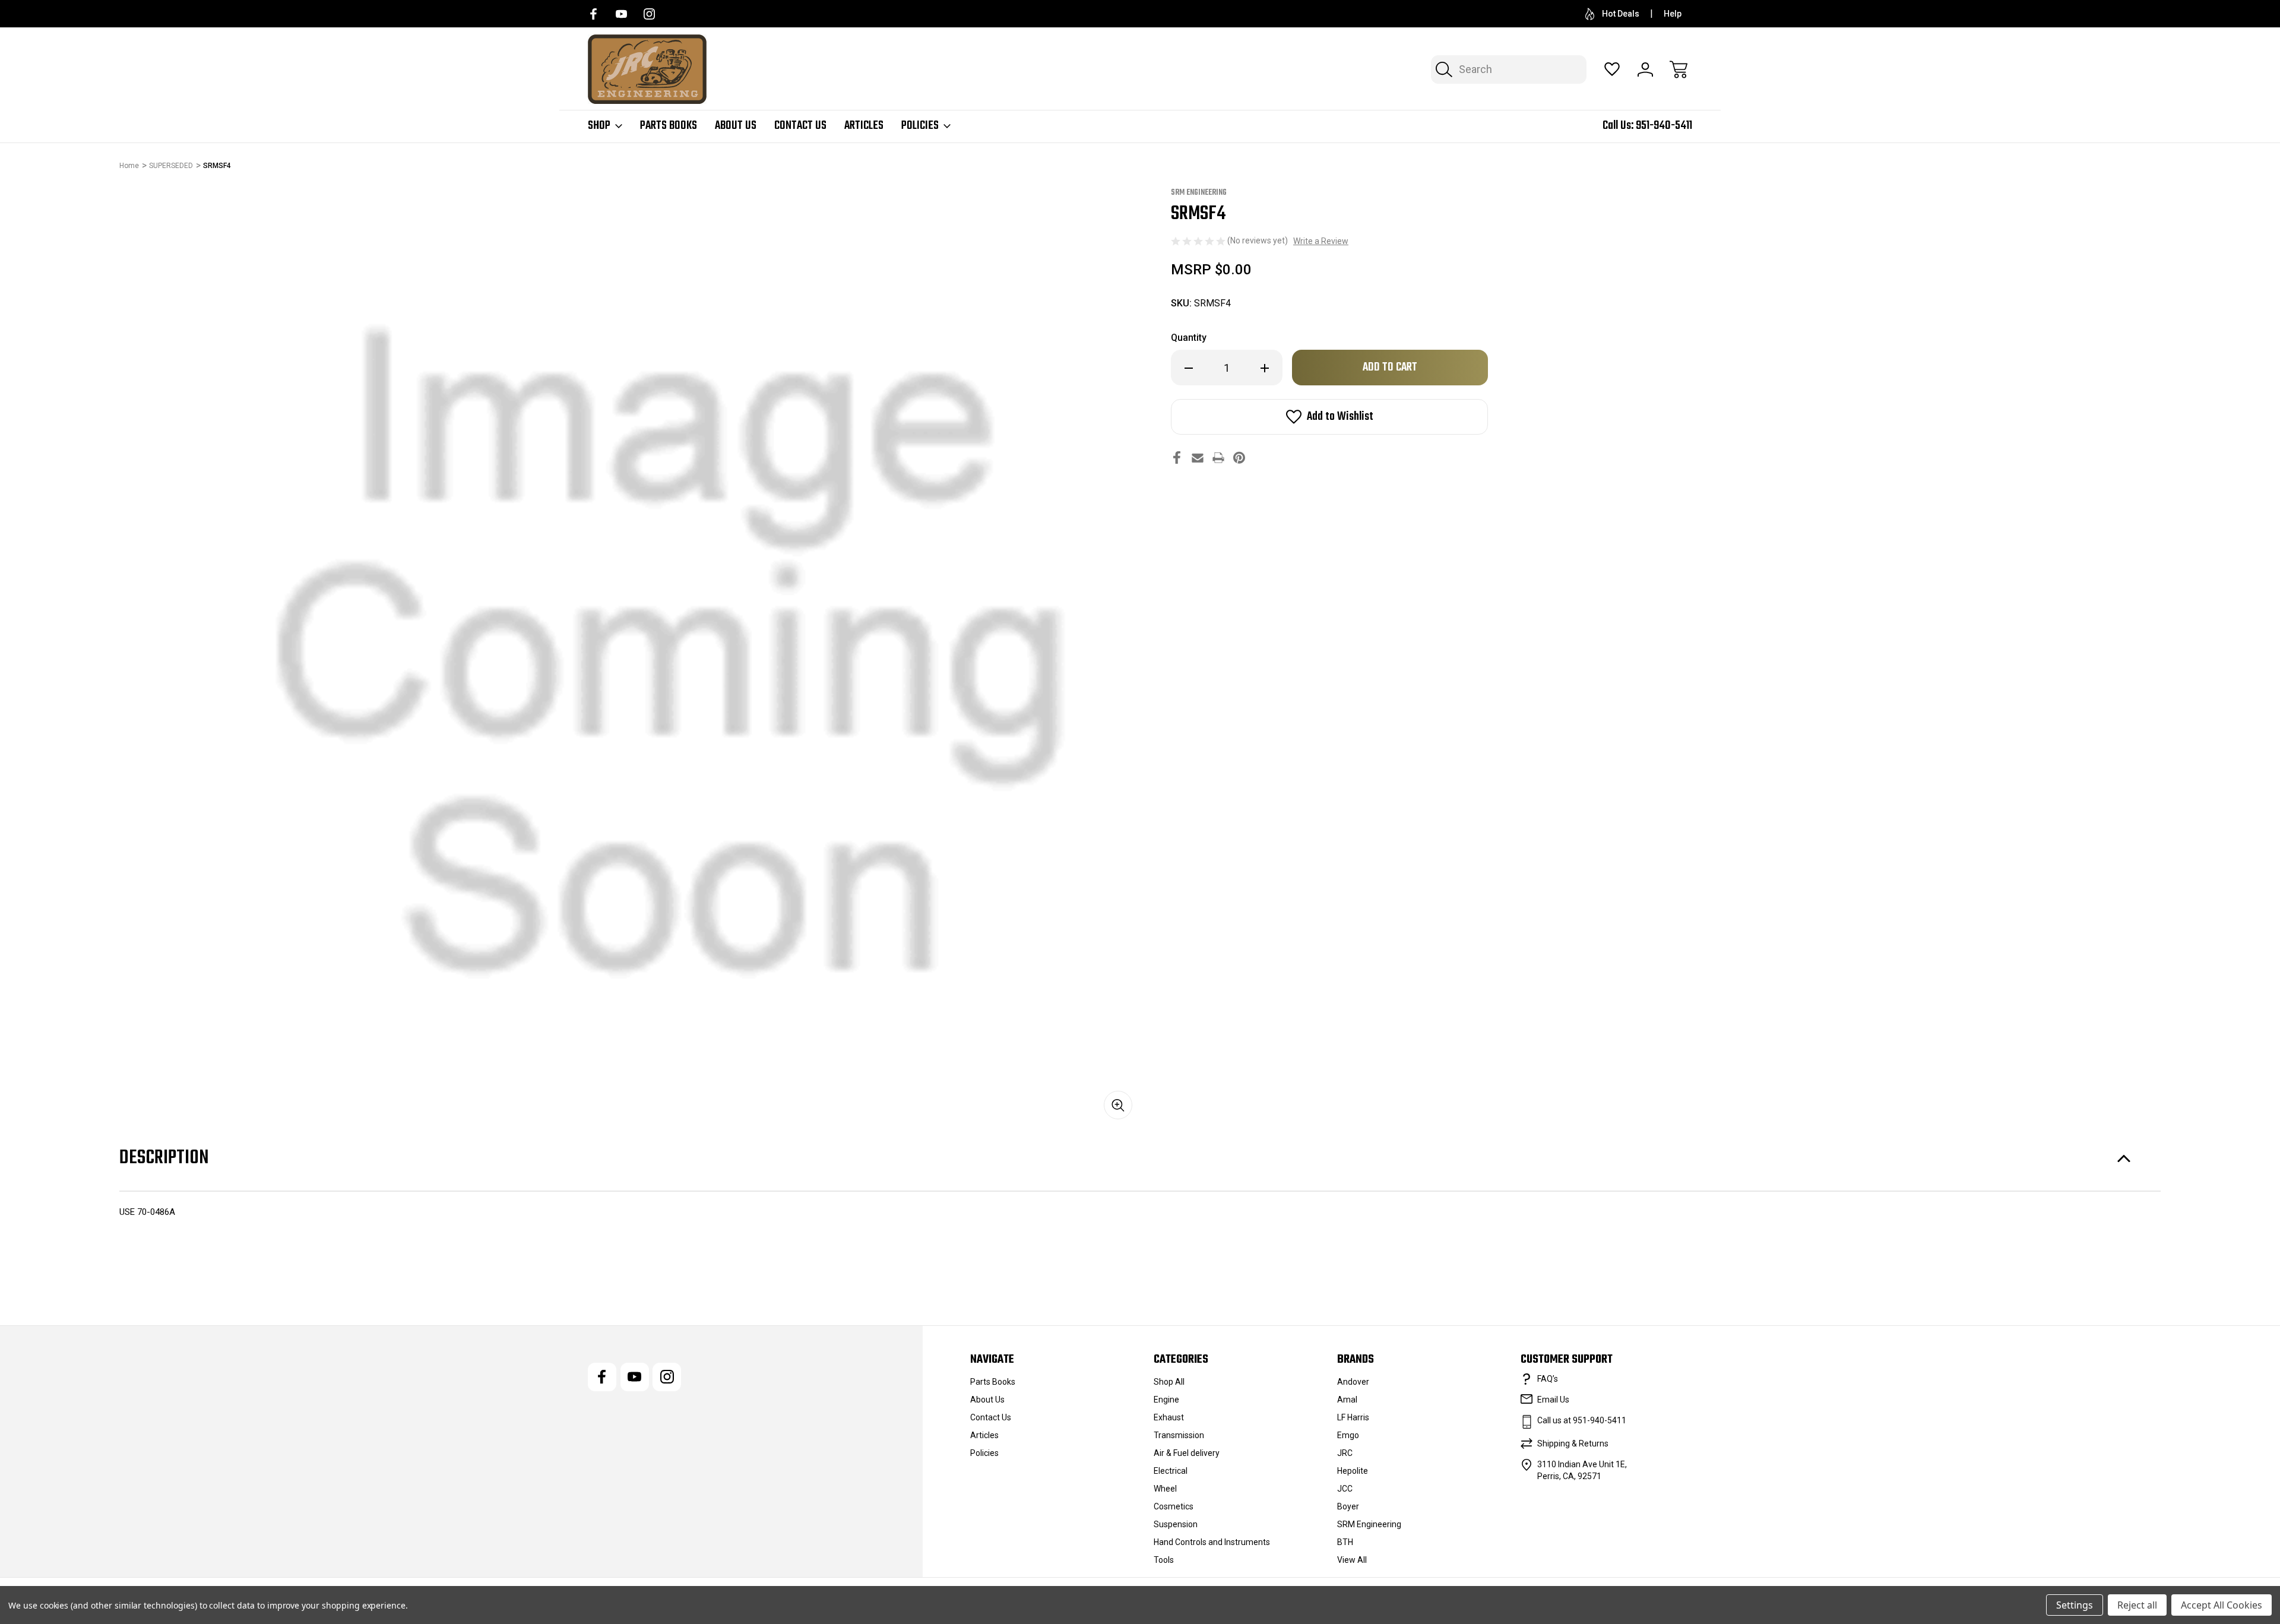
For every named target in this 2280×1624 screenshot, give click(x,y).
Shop (599, 126)
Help (1673, 14)
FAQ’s (1548, 1379)
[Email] (1198, 458)
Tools (1164, 1560)
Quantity (1189, 338)
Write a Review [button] (1321, 241)
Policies (920, 126)
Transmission (1179, 1435)
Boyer (1348, 1506)
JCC (1345, 1489)
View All (1352, 1560)
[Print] (1218, 458)
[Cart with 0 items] (1679, 69)
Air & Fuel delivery (1187, 1453)
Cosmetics (1174, 1506)
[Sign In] (1645, 69)
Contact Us (800, 126)
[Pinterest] (1239, 458)
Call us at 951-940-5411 (1582, 1420)
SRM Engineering (1369, 1524)
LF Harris (1353, 1417)
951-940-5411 (1664, 126)
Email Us (1553, 1400)
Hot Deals (1621, 14)
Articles (864, 126)
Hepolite (1353, 1471)
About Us (736, 126)
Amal (1347, 1400)
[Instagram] (649, 14)
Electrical (1171, 1471)
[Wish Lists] (1612, 69)
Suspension (1176, 1524)
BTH (1345, 1542)
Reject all (2137, 1605)
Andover (1353, 1382)
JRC (1345, 1453)
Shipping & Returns (1573, 1443)
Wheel (1165, 1489)
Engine (1166, 1400)
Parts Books (669, 126)
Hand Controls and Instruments (1212, 1542)
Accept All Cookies (2222, 1605)
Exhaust (1169, 1417)
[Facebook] (593, 14)
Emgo (1348, 1435)
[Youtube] (621, 14)
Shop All (1169, 1382)
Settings (2075, 1605)
